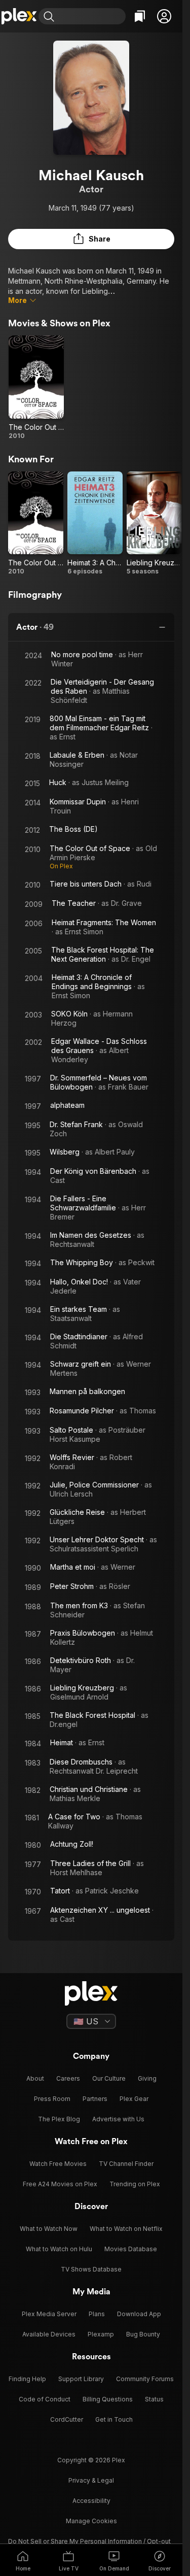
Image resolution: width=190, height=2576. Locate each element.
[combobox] (91, 16)
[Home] (19, 16)
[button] (164, 16)
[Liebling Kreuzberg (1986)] (154, 524)
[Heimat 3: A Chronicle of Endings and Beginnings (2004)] (95, 524)
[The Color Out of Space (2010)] (36, 388)
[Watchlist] (140, 16)
